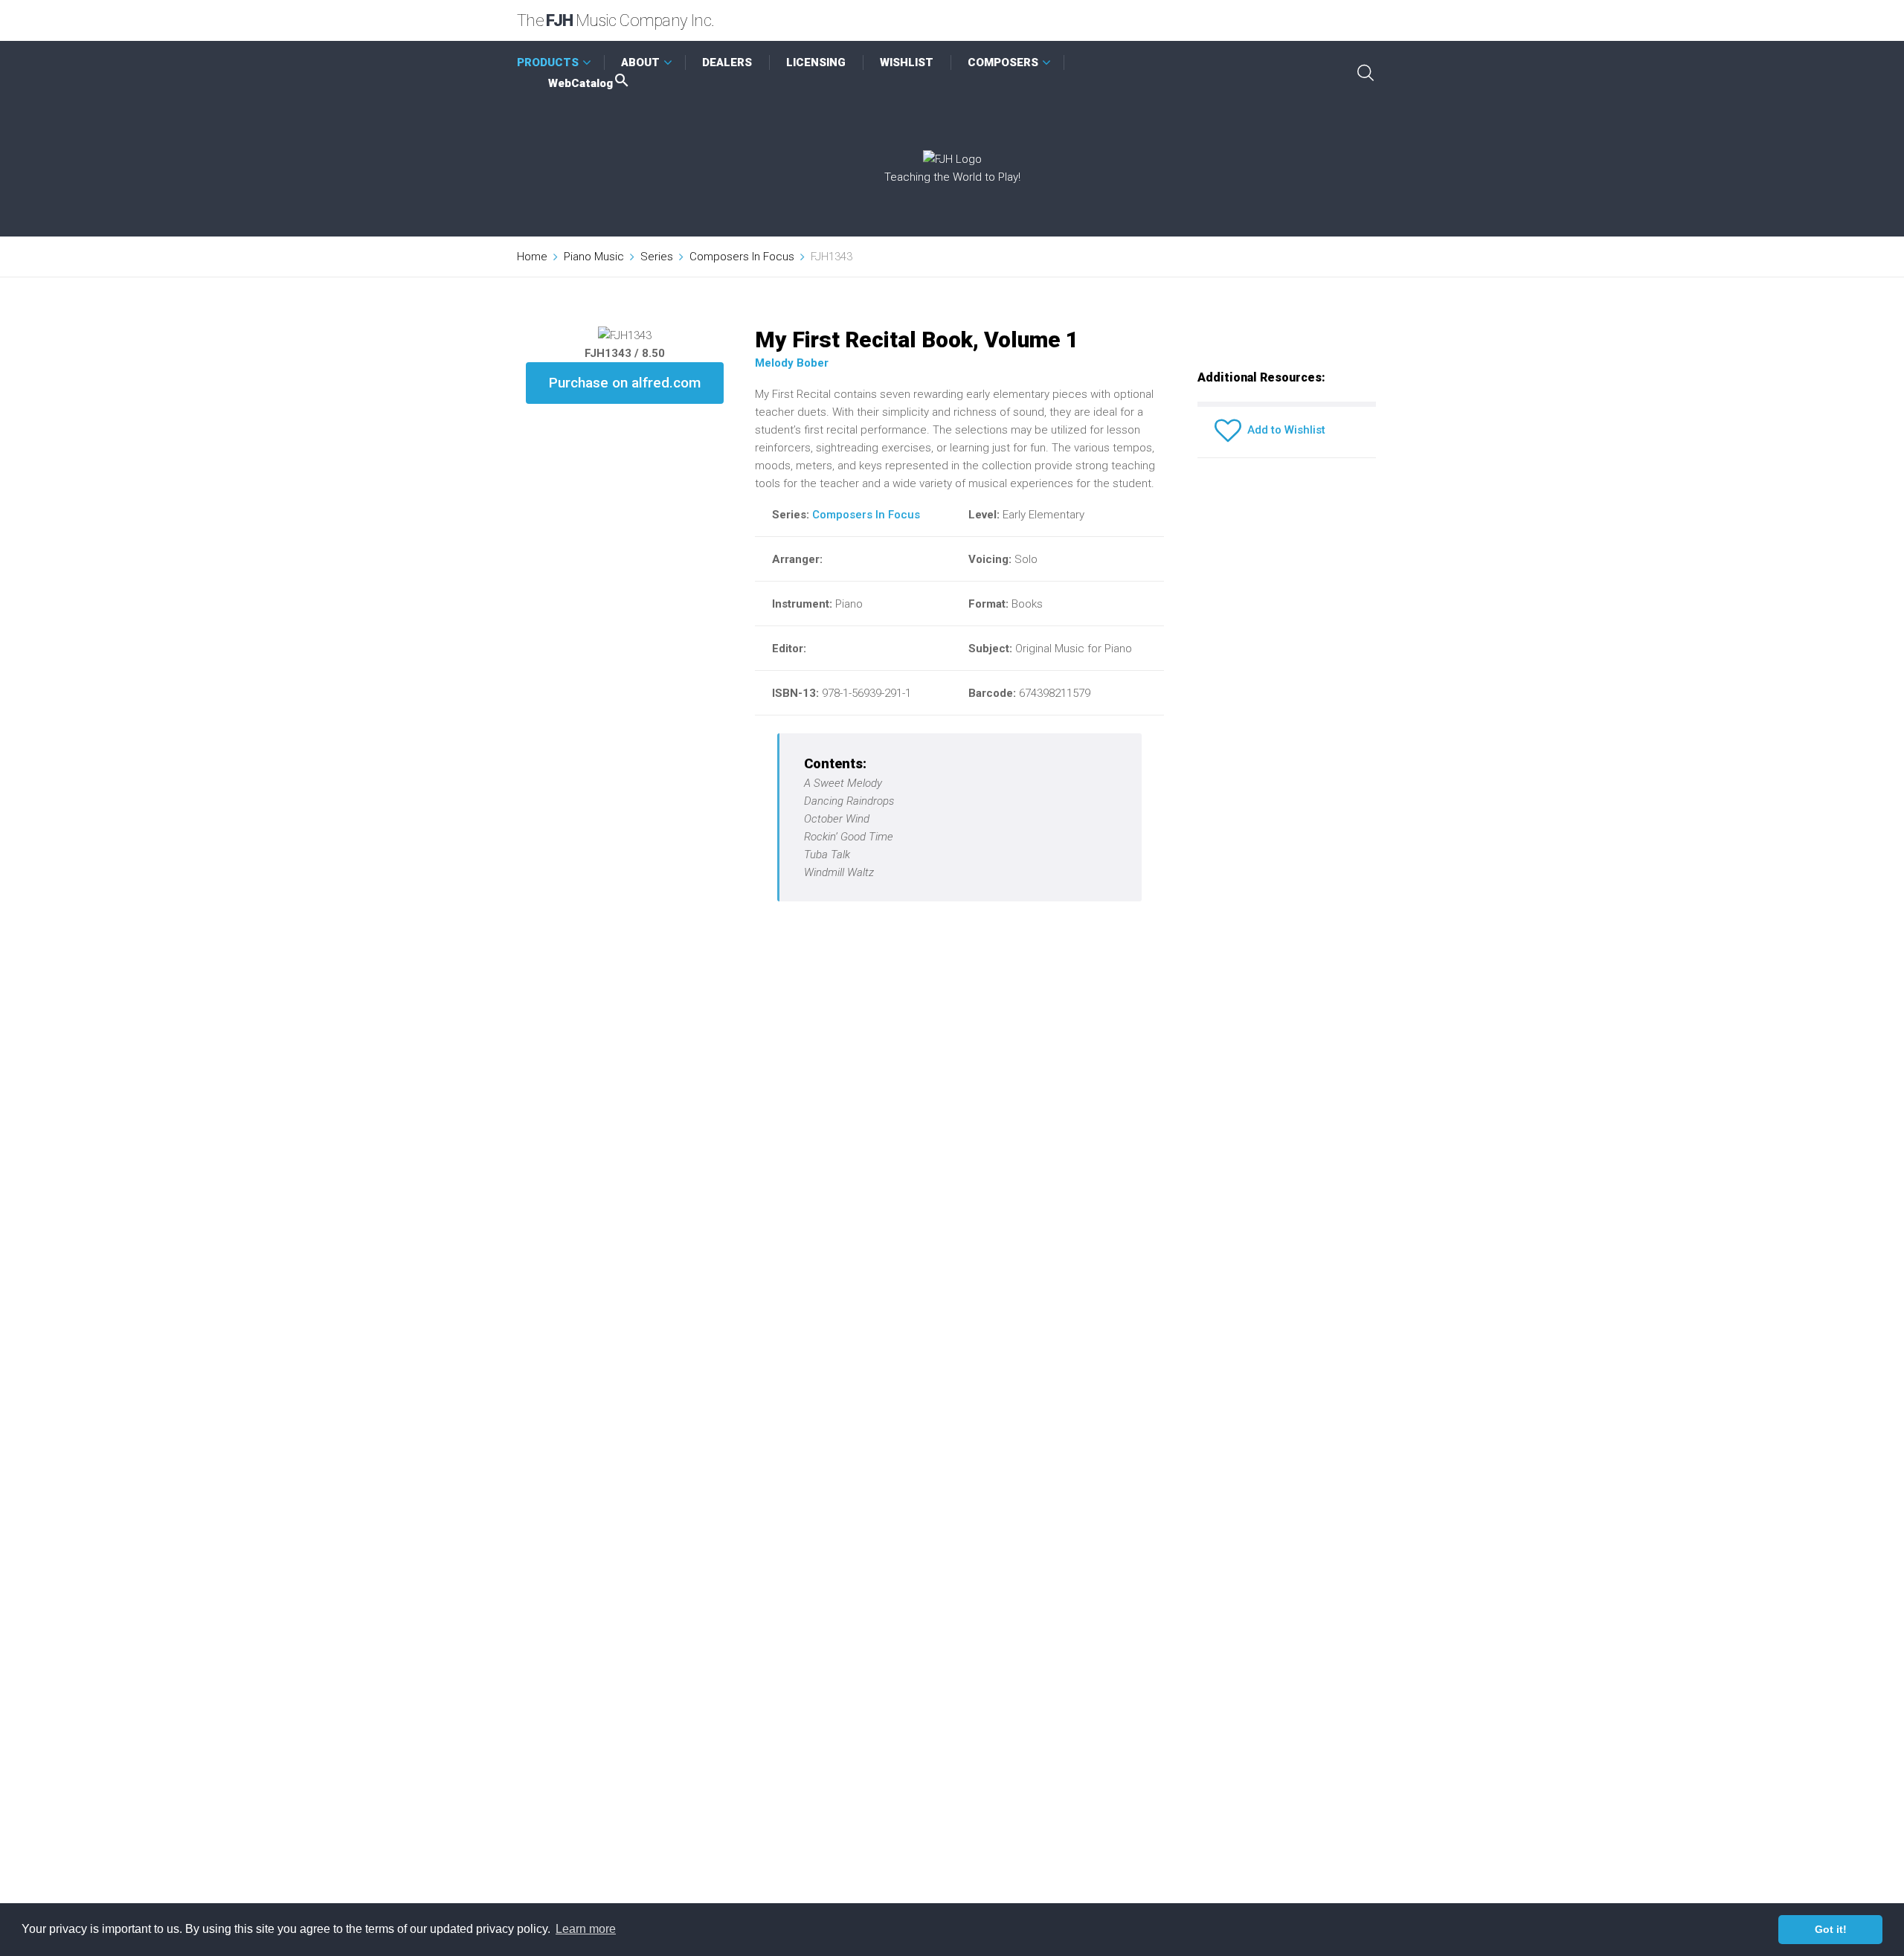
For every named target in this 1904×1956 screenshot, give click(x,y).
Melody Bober (792, 363)
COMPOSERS (1003, 62)
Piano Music (594, 257)
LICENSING (816, 62)
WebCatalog (580, 83)
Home (532, 257)
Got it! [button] (1831, 1929)
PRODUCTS (548, 62)
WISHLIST (907, 62)
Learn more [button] (586, 1929)
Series (657, 257)
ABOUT (640, 62)
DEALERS (727, 62)
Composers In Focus (742, 257)
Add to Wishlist (1283, 430)
